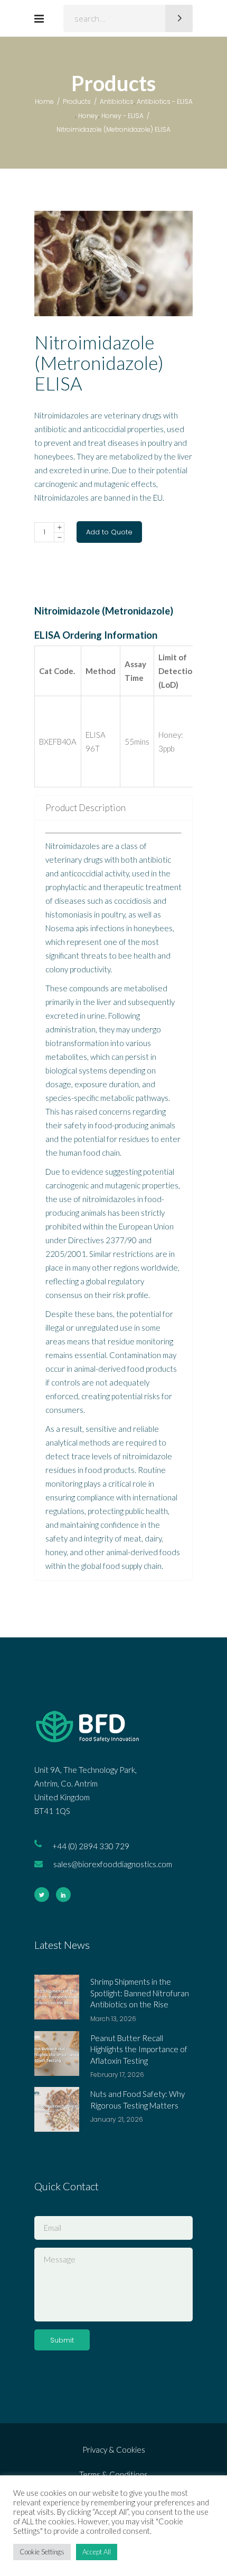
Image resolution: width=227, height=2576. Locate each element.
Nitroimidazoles (73, 846)
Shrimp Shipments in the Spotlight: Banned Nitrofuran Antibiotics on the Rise (140, 1993)
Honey (88, 116)
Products (77, 101)
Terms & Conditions (113, 2474)
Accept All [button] (97, 2552)
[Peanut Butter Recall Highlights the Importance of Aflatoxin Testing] (57, 2053)
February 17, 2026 (117, 2075)
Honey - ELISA (122, 116)
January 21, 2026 (117, 2119)
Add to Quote (109, 532)
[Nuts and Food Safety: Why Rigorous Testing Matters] (57, 2109)
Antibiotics (117, 101)
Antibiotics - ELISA (165, 101)
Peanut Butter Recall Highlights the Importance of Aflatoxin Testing (139, 2049)
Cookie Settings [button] (42, 2552)
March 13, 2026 (113, 2019)
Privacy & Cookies (114, 2450)
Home (44, 101)
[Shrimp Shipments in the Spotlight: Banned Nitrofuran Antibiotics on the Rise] (57, 1997)
